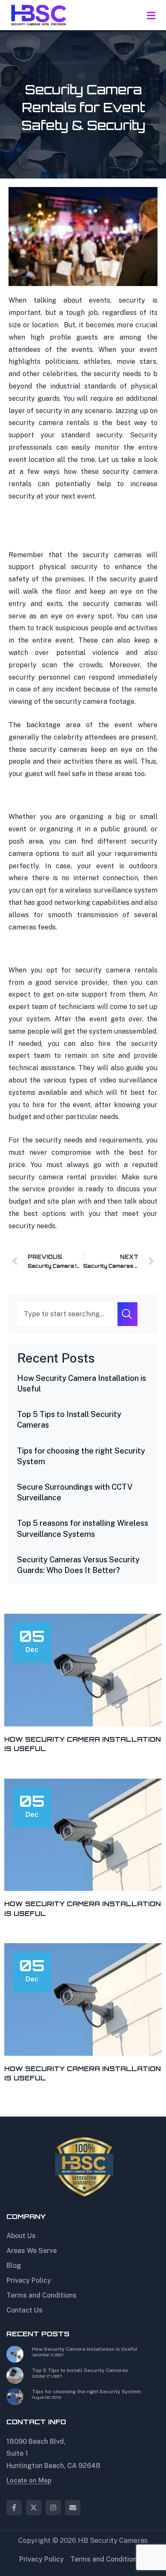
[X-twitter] (34, 2508)
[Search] (127, 1314)
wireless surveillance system (111, 890)
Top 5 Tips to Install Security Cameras (80, 2370)
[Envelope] (73, 2508)
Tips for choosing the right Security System (86, 2392)
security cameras (112, 555)
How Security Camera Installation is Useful (85, 2349)
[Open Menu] (151, 15)
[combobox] (67, 1314)
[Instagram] (53, 2508)
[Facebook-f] (14, 2508)
